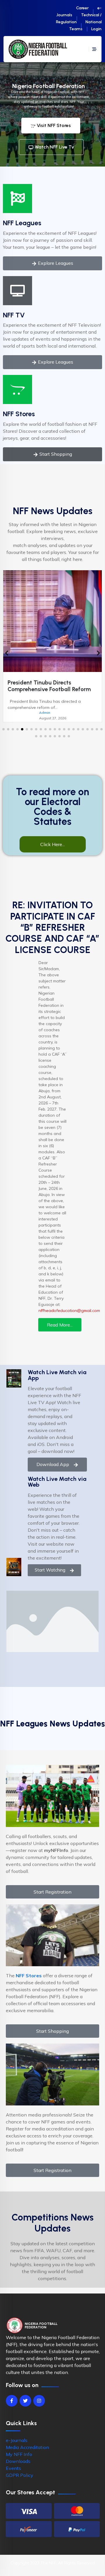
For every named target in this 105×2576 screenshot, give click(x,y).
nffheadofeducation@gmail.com (69, 1311)
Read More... (60, 1325)
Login (96, 29)
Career (82, 8)
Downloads (18, 2461)
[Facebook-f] (12, 2401)
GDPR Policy (20, 2475)
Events (13, 2468)
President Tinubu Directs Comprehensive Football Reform (49, 686)
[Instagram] (39, 2401)
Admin (45, 713)
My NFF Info (19, 2454)
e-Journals (17, 2440)
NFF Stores (19, 414)
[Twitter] (25, 2401)
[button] (3, 729)
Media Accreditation (27, 2447)
